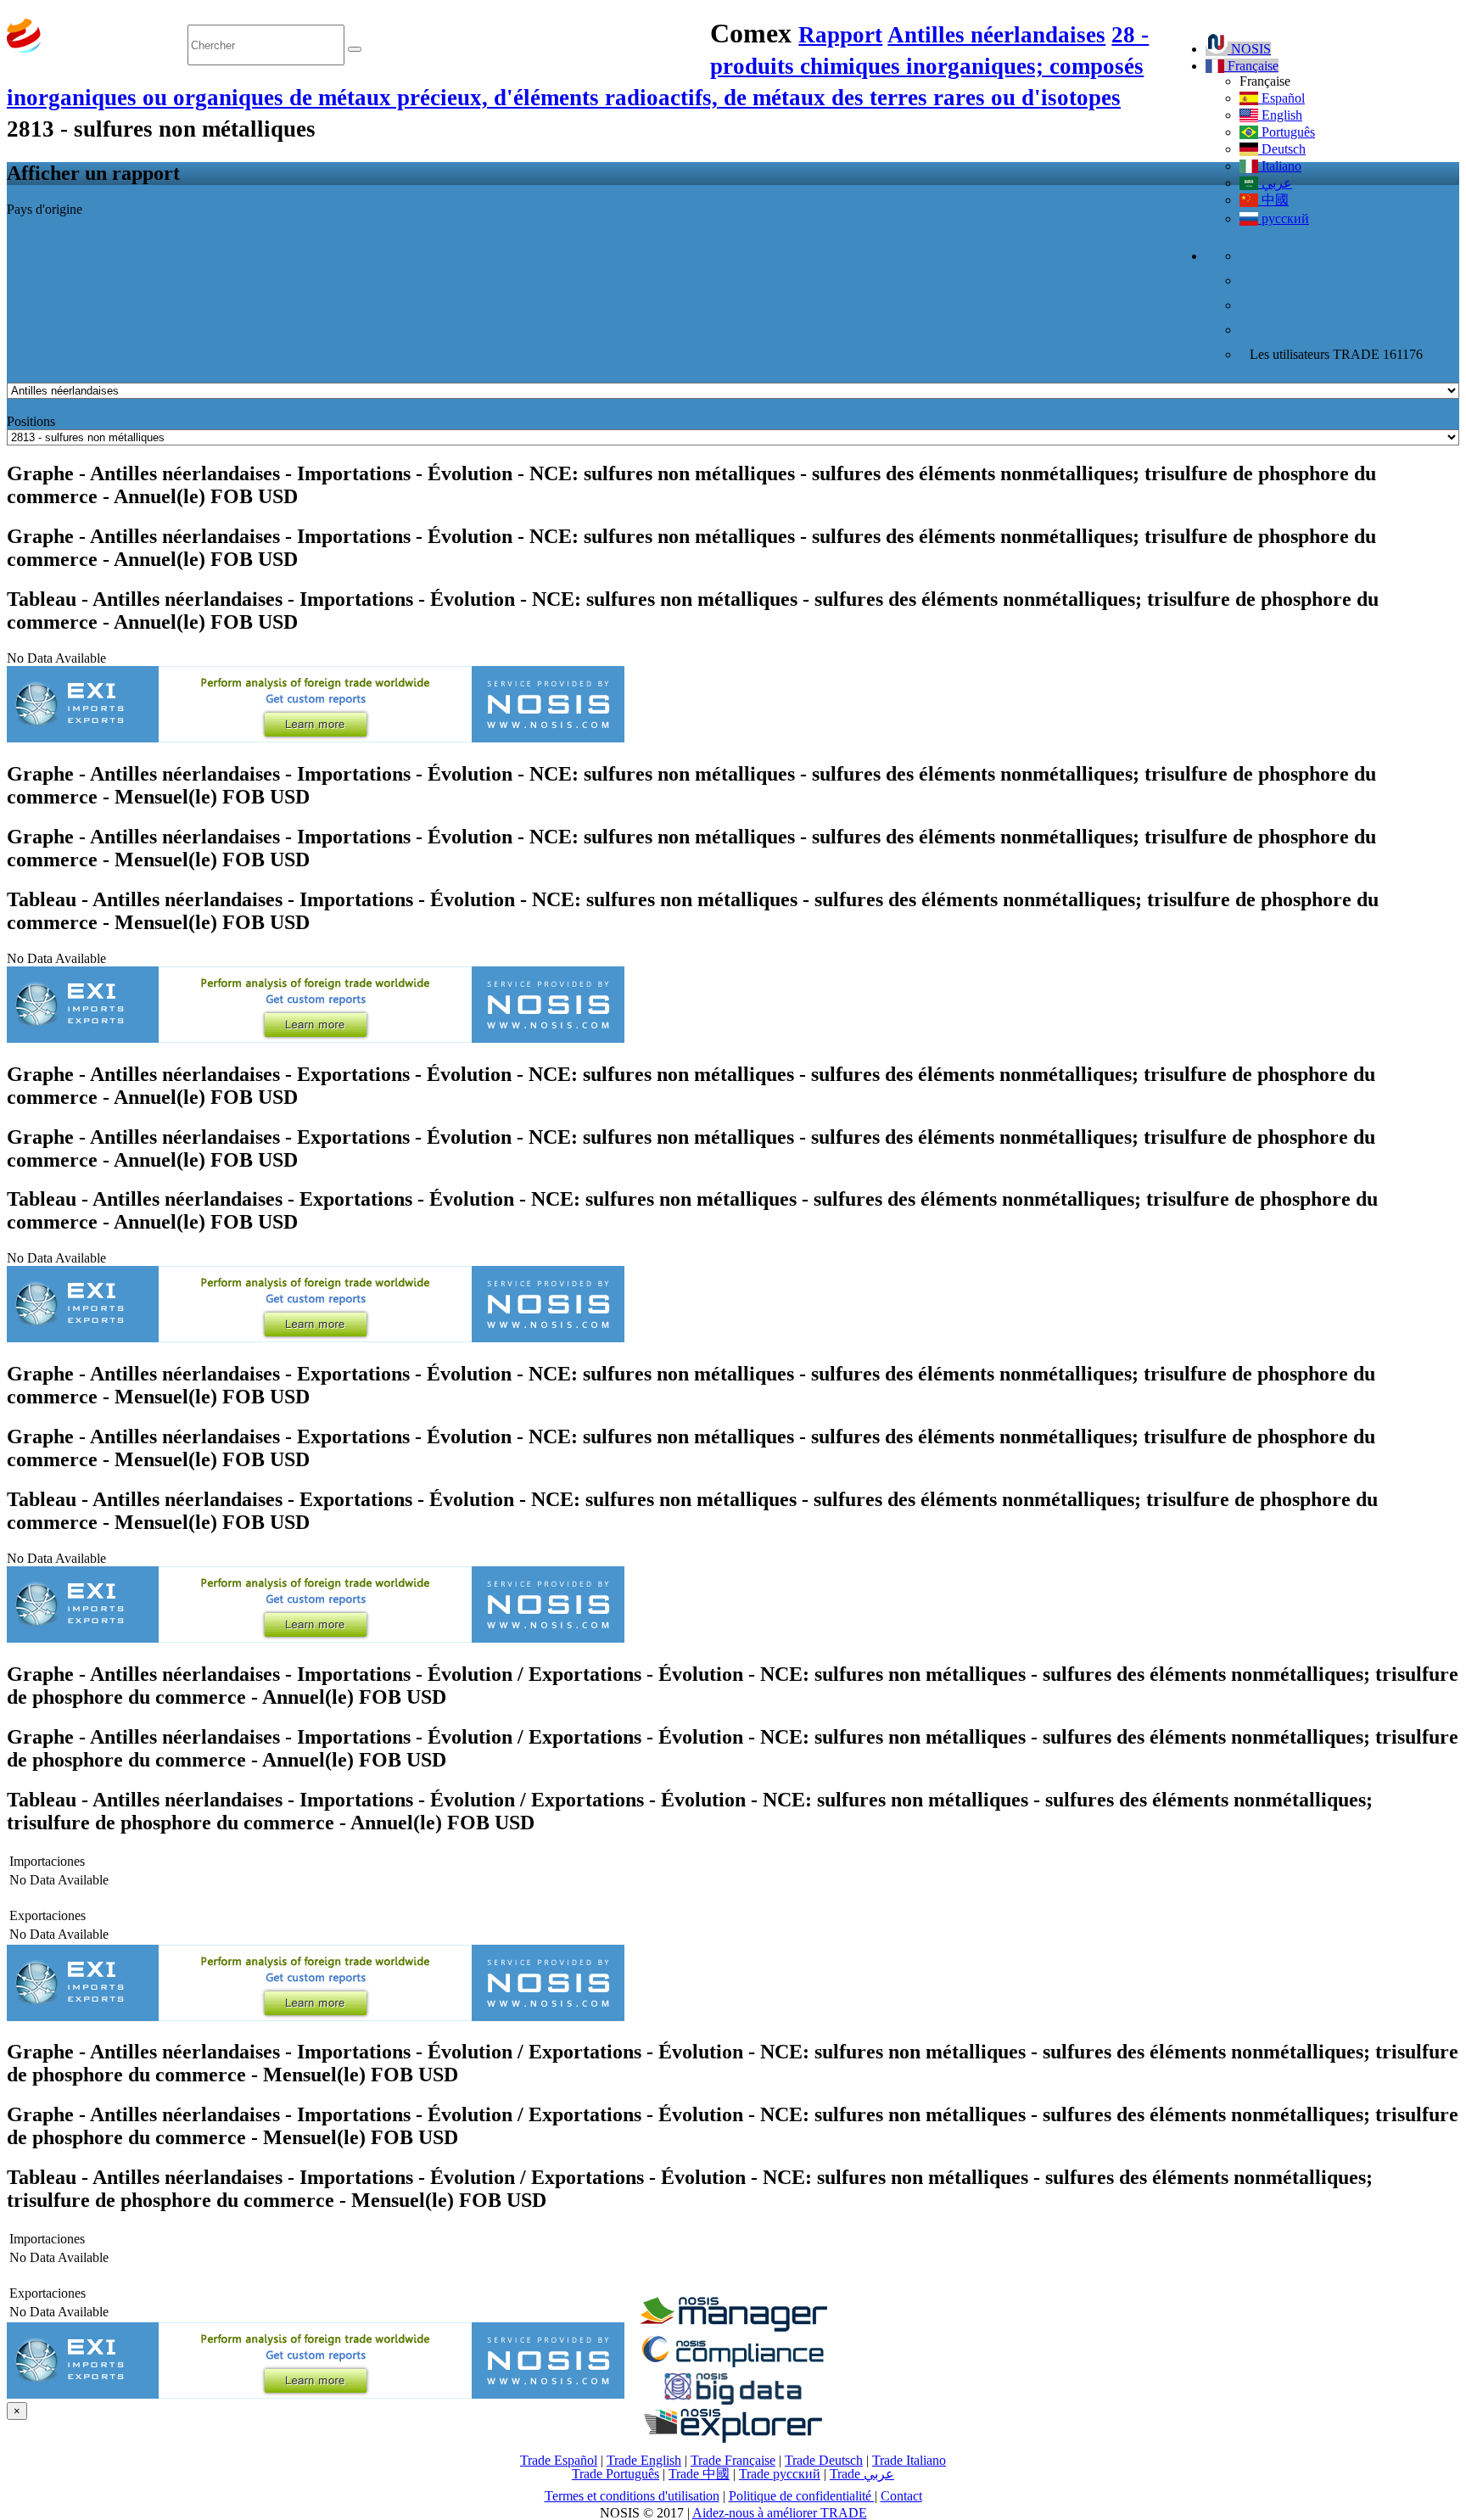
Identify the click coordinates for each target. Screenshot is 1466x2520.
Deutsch (1282, 149)
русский (1284, 218)
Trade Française (733, 2460)
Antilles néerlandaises (996, 35)
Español (1281, 98)
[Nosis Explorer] (733, 2438)
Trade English (644, 2460)
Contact (901, 2496)
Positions (31, 421)
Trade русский (780, 2474)
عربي (1275, 183)
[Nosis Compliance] (733, 2364)
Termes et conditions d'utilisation (632, 2496)
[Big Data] (733, 2402)
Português (1287, 132)
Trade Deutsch (824, 2460)
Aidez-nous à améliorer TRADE (780, 2513)
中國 (1273, 200)
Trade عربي (862, 2474)
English (1280, 115)
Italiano (1280, 166)
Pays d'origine (45, 209)
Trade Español (559, 2460)
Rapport (840, 35)
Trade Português (615, 2474)
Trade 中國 (699, 2474)
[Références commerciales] (733, 2327)
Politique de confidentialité (802, 2496)
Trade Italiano (909, 2460)
